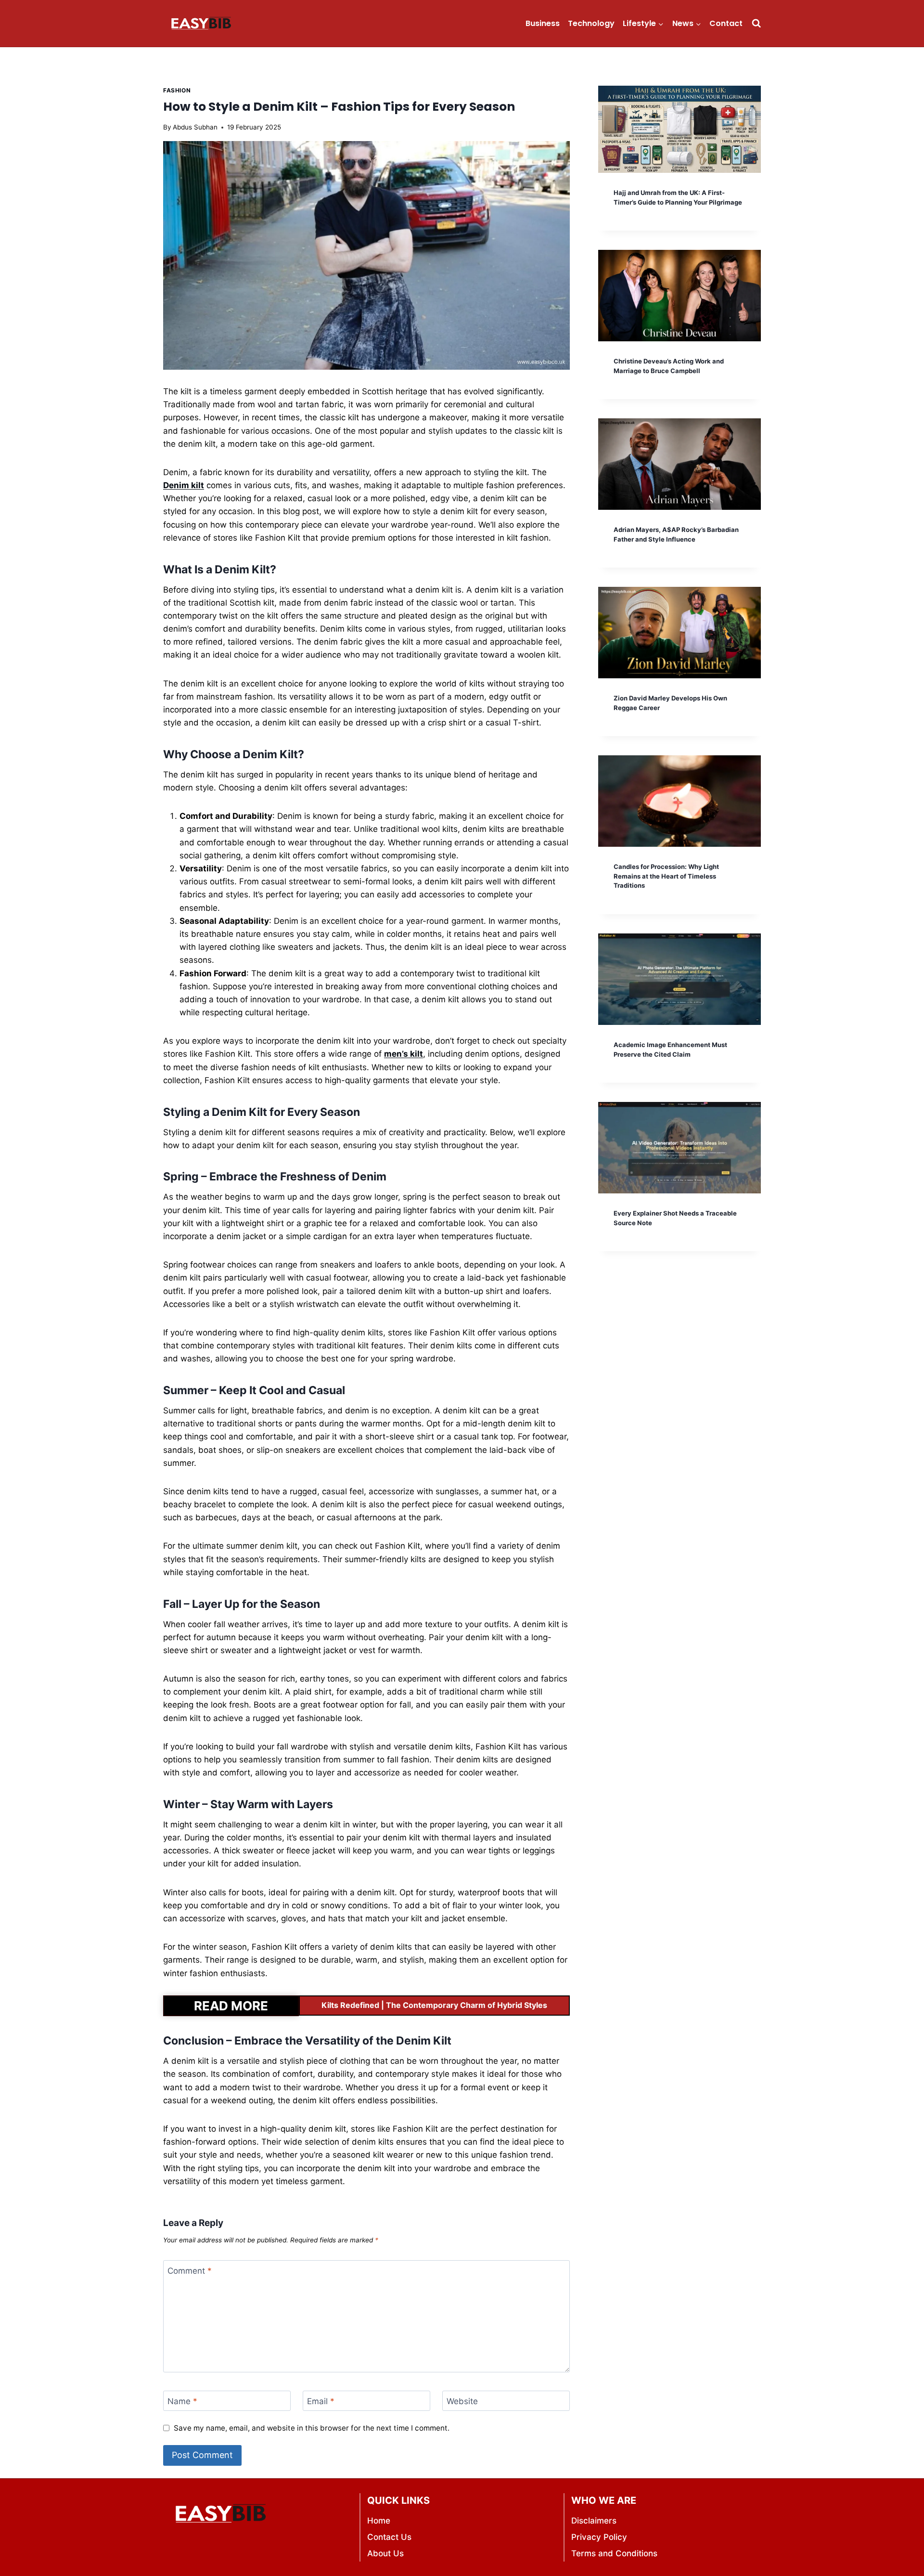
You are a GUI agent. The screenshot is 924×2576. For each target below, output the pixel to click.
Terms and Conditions (614, 2553)
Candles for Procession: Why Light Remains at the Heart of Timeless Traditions (666, 876)
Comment (190, 2271)
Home (379, 2521)
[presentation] (680, 129)
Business (543, 23)
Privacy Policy (599, 2537)
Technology (591, 23)
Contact (726, 23)
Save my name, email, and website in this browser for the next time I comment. (312, 2428)
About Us (385, 2553)
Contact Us (389, 2537)
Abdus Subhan (195, 127)
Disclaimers (594, 2521)
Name (182, 2401)
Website (462, 2401)
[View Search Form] (756, 23)
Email (321, 2401)
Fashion (177, 90)
